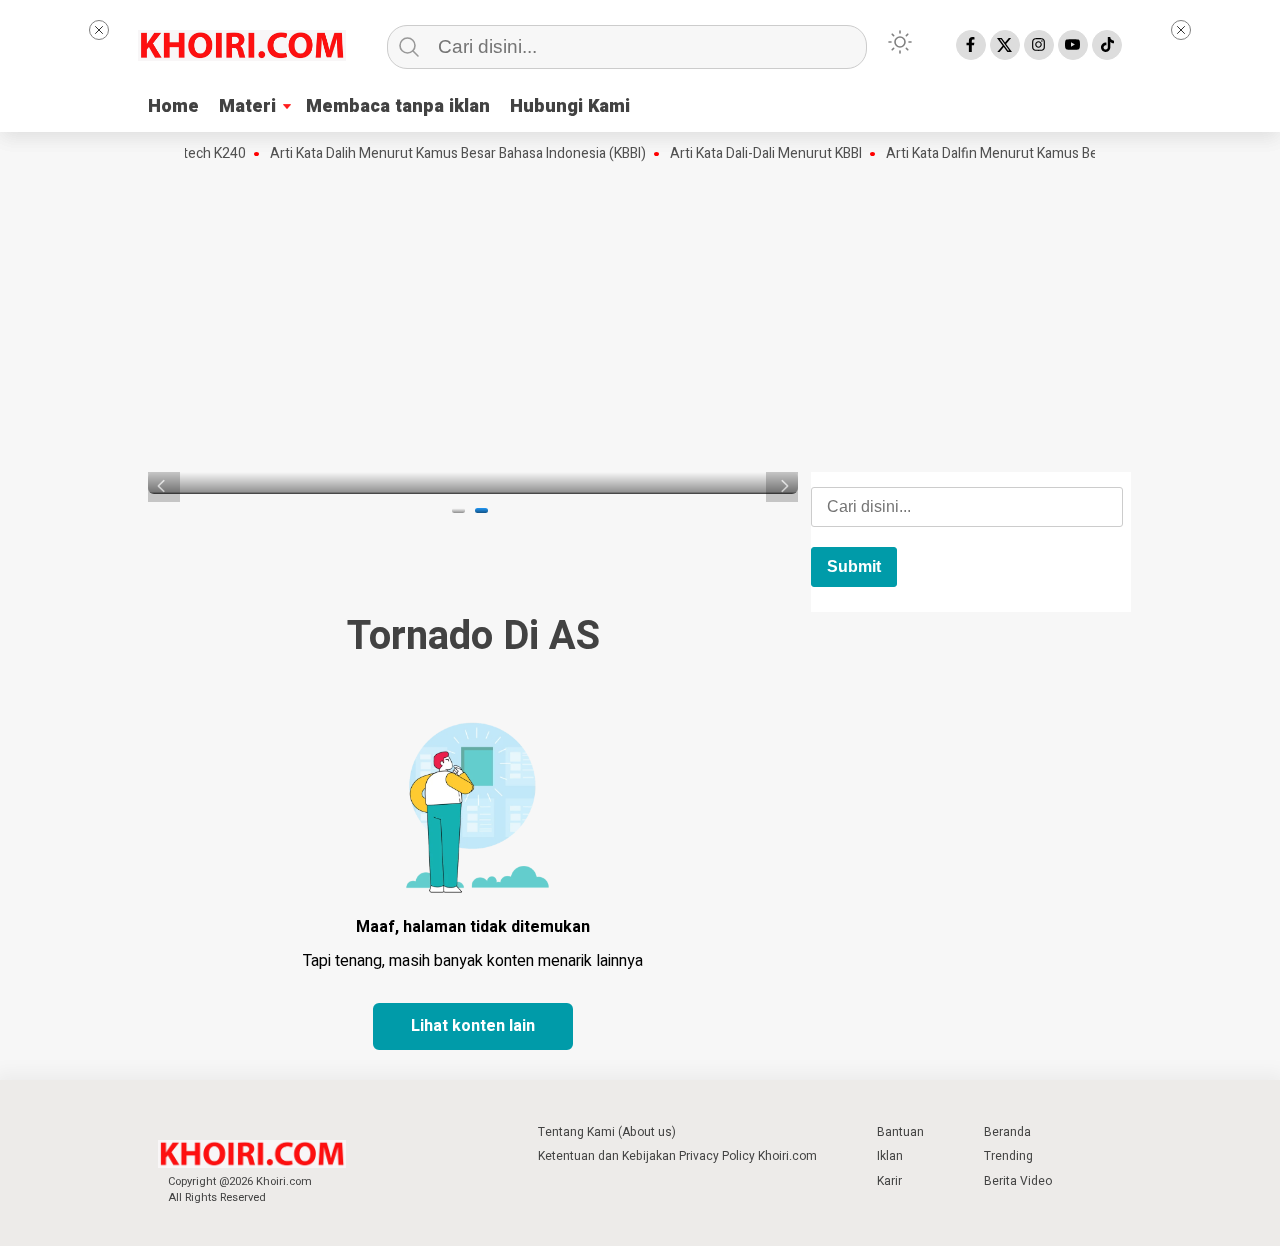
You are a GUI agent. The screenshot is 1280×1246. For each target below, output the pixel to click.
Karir (889, 1181)
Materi (247, 106)
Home (173, 106)
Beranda (1007, 1132)
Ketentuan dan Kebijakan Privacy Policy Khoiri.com (677, 1156)
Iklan (890, 1156)
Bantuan (900, 1132)
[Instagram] (1039, 45)
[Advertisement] (640, 315)
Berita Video (1018, 1181)
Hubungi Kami (570, 106)
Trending (1008, 1156)
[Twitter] (1005, 45)
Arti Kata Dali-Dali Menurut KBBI (754, 154)
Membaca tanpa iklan (398, 106)
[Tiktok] (1107, 45)
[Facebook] (971, 45)
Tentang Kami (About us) (607, 1132)
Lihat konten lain (473, 1026)
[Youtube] (1073, 45)
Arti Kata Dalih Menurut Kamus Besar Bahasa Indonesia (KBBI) (446, 154)
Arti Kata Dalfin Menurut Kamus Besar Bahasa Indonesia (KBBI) (1064, 154)
